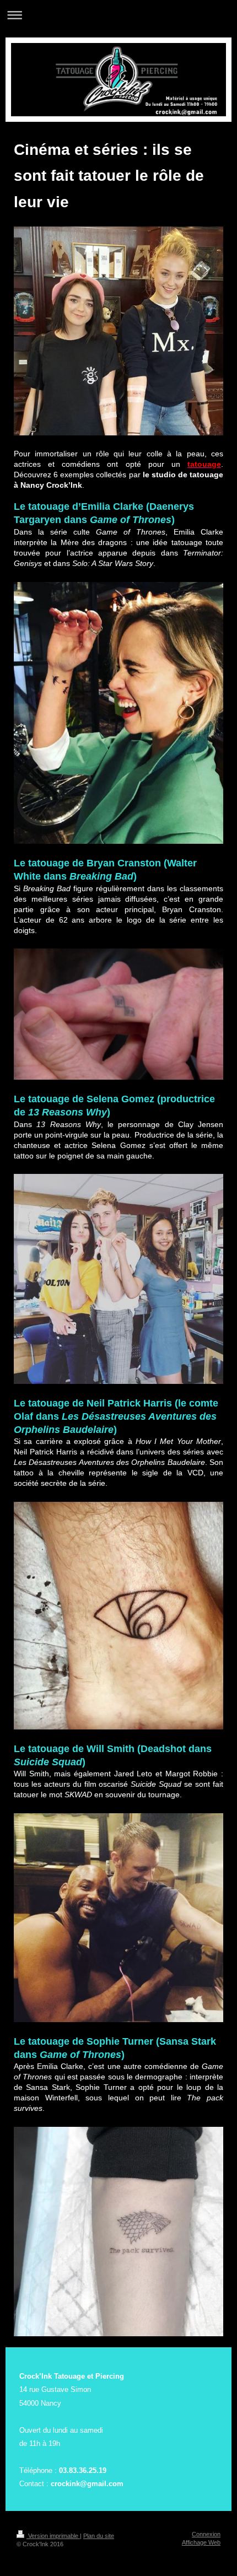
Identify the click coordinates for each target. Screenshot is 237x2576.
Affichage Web (201, 2542)
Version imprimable (53, 2536)
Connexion (206, 2534)
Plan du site (99, 2536)
